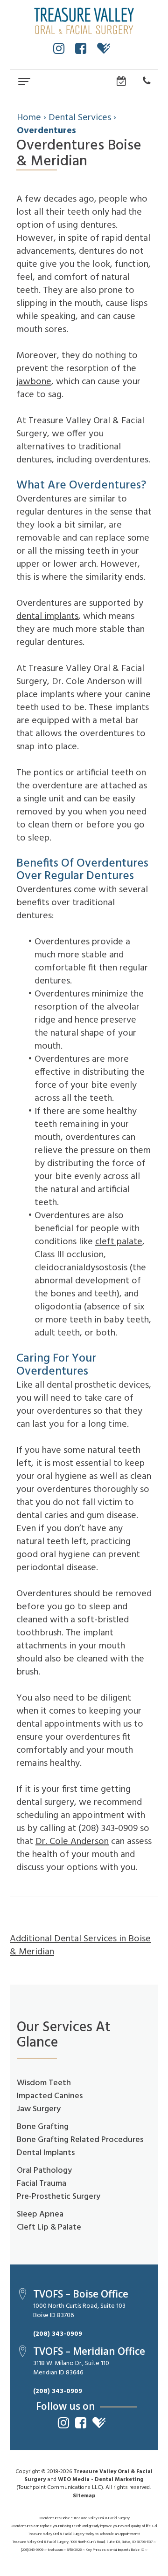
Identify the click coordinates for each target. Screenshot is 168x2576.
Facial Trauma (42, 2184)
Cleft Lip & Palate (49, 2227)
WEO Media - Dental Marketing (101, 2480)
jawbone (34, 382)
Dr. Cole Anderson (72, 1842)
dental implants (47, 617)
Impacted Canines (50, 2096)
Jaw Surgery (39, 2109)
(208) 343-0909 (58, 2334)
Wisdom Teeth (44, 2083)
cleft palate (119, 1242)
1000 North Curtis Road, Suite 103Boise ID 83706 (79, 2311)
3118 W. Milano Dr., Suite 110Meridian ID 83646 (71, 2368)
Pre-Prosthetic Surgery (59, 2197)
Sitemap (84, 2496)
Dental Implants (46, 2153)
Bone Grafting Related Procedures (80, 2140)
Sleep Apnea (40, 2214)
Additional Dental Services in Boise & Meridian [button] (80, 1946)
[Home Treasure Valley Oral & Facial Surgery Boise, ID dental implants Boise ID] (84, 21)
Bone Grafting (43, 2127)
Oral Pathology (44, 2171)
